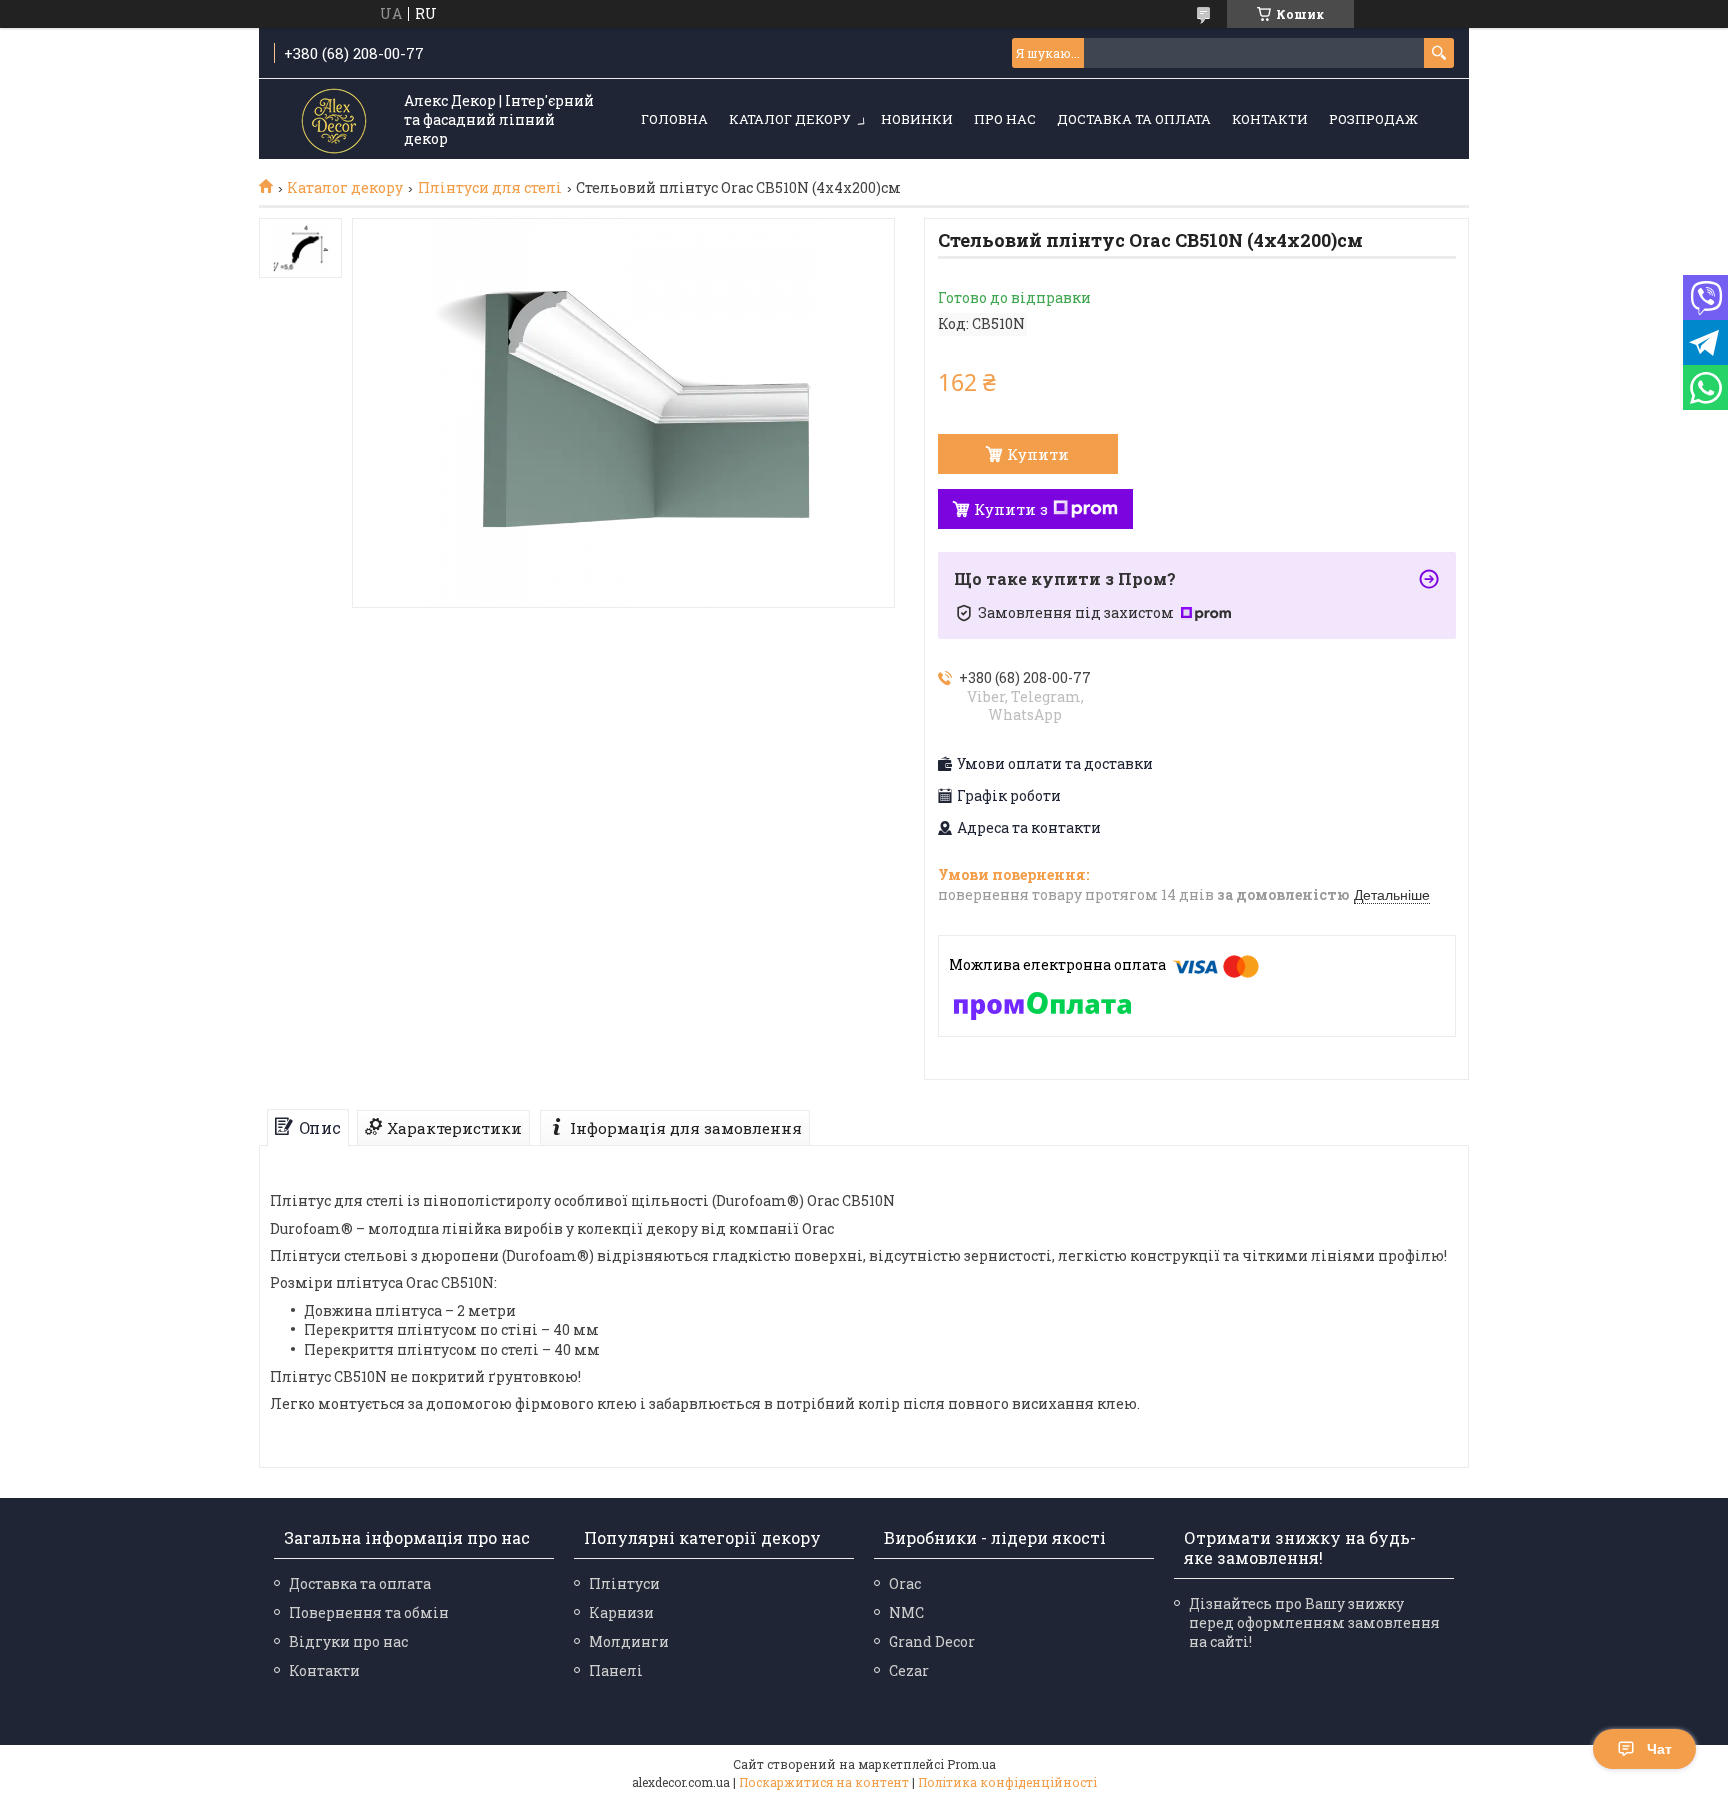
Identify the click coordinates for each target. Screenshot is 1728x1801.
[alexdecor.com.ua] (334, 120)
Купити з (1011, 509)
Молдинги (629, 1641)
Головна (674, 119)
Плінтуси (624, 1583)
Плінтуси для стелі (490, 188)
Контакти (1270, 119)
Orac (905, 1583)
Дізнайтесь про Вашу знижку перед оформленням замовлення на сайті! (1314, 1622)
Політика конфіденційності (1007, 1782)
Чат (1659, 1749)
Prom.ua (971, 1764)
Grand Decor (932, 1641)
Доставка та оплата (1134, 119)
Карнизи (621, 1612)
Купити (1038, 454)
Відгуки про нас (348, 1641)
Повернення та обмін (369, 1612)
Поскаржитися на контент (824, 1782)
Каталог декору (790, 119)
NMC (906, 1612)
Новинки (917, 119)
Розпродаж (1373, 119)
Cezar (909, 1670)
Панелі (616, 1670)
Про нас (1005, 119)
